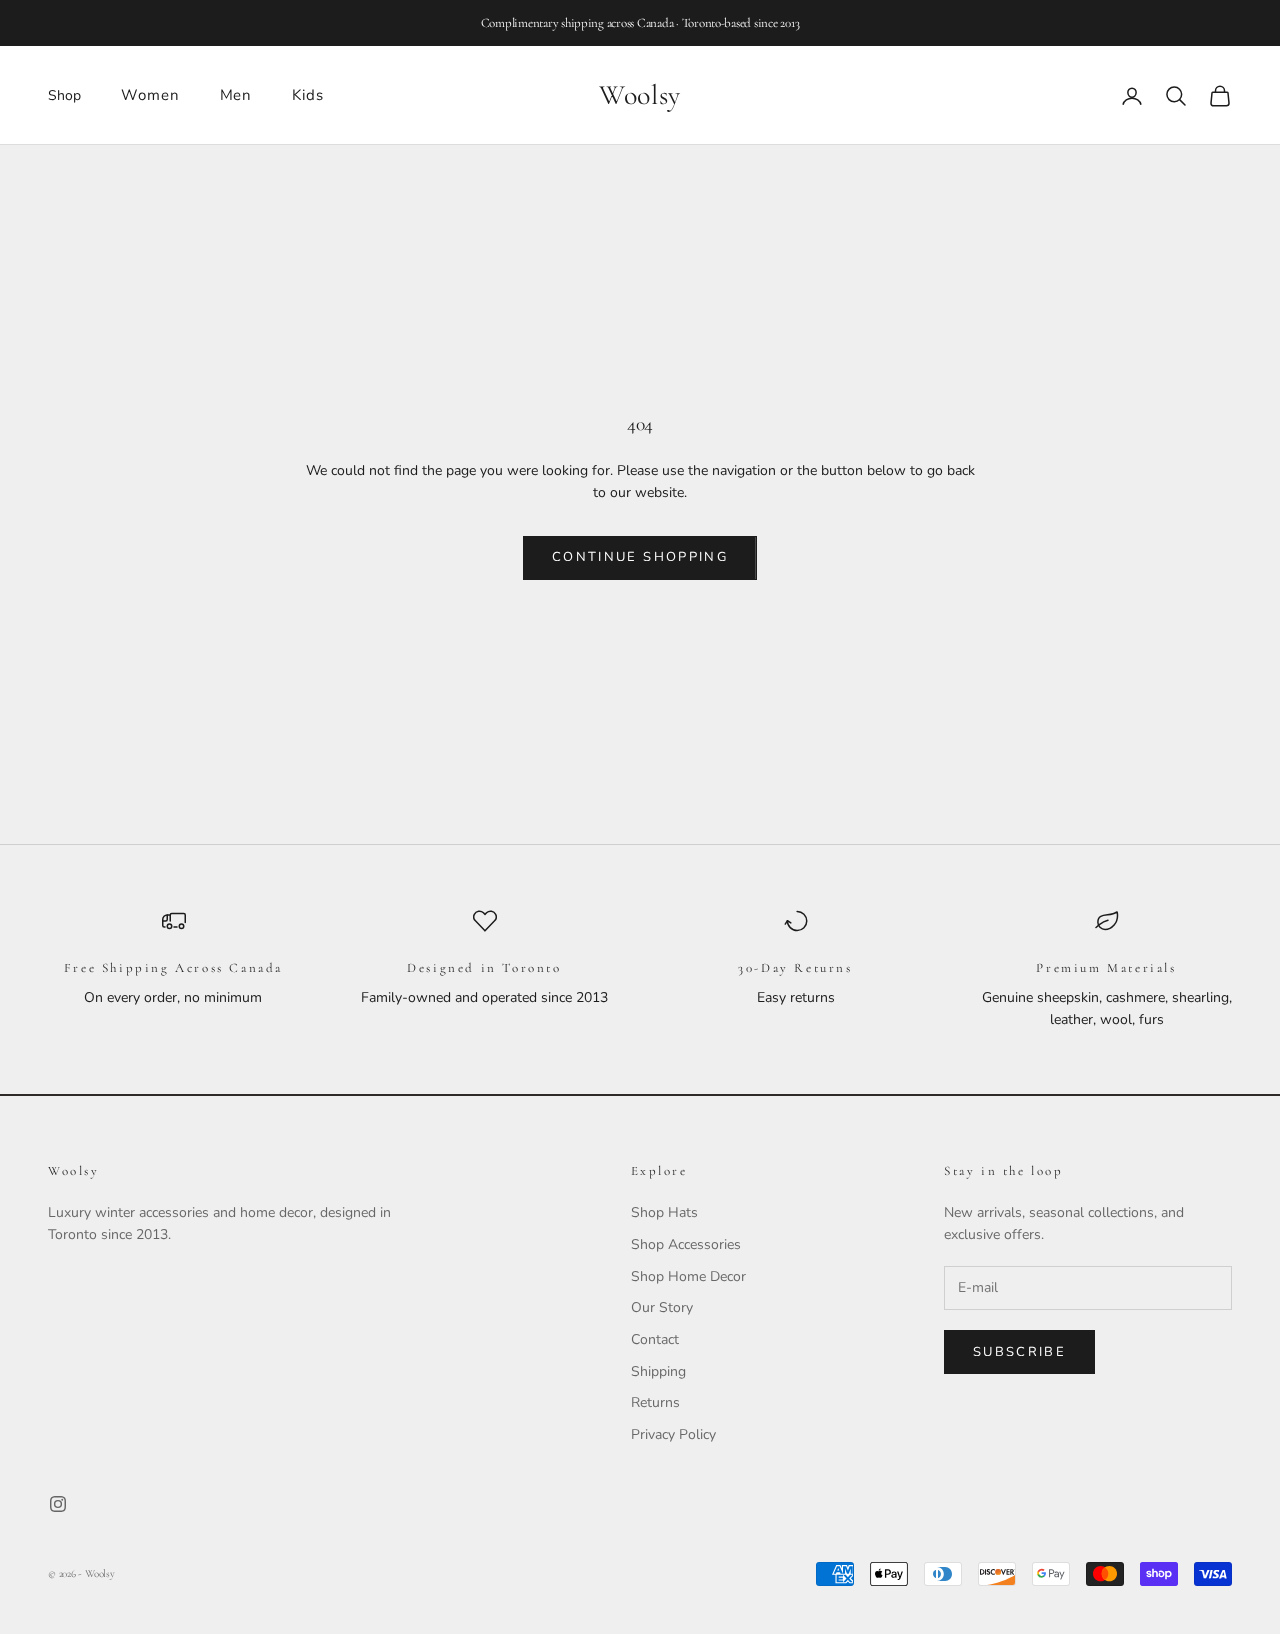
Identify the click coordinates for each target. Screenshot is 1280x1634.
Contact (655, 1339)
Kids (308, 95)
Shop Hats (664, 1212)
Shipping (658, 1371)
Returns (655, 1402)
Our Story (662, 1307)
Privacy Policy (673, 1434)
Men (236, 95)
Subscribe (1019, 1352)
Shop (64, 95)
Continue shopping (640, 557)
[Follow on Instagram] (58, 1504)
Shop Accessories (686, 1244)
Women (150, 95)
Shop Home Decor (688, 1276)
